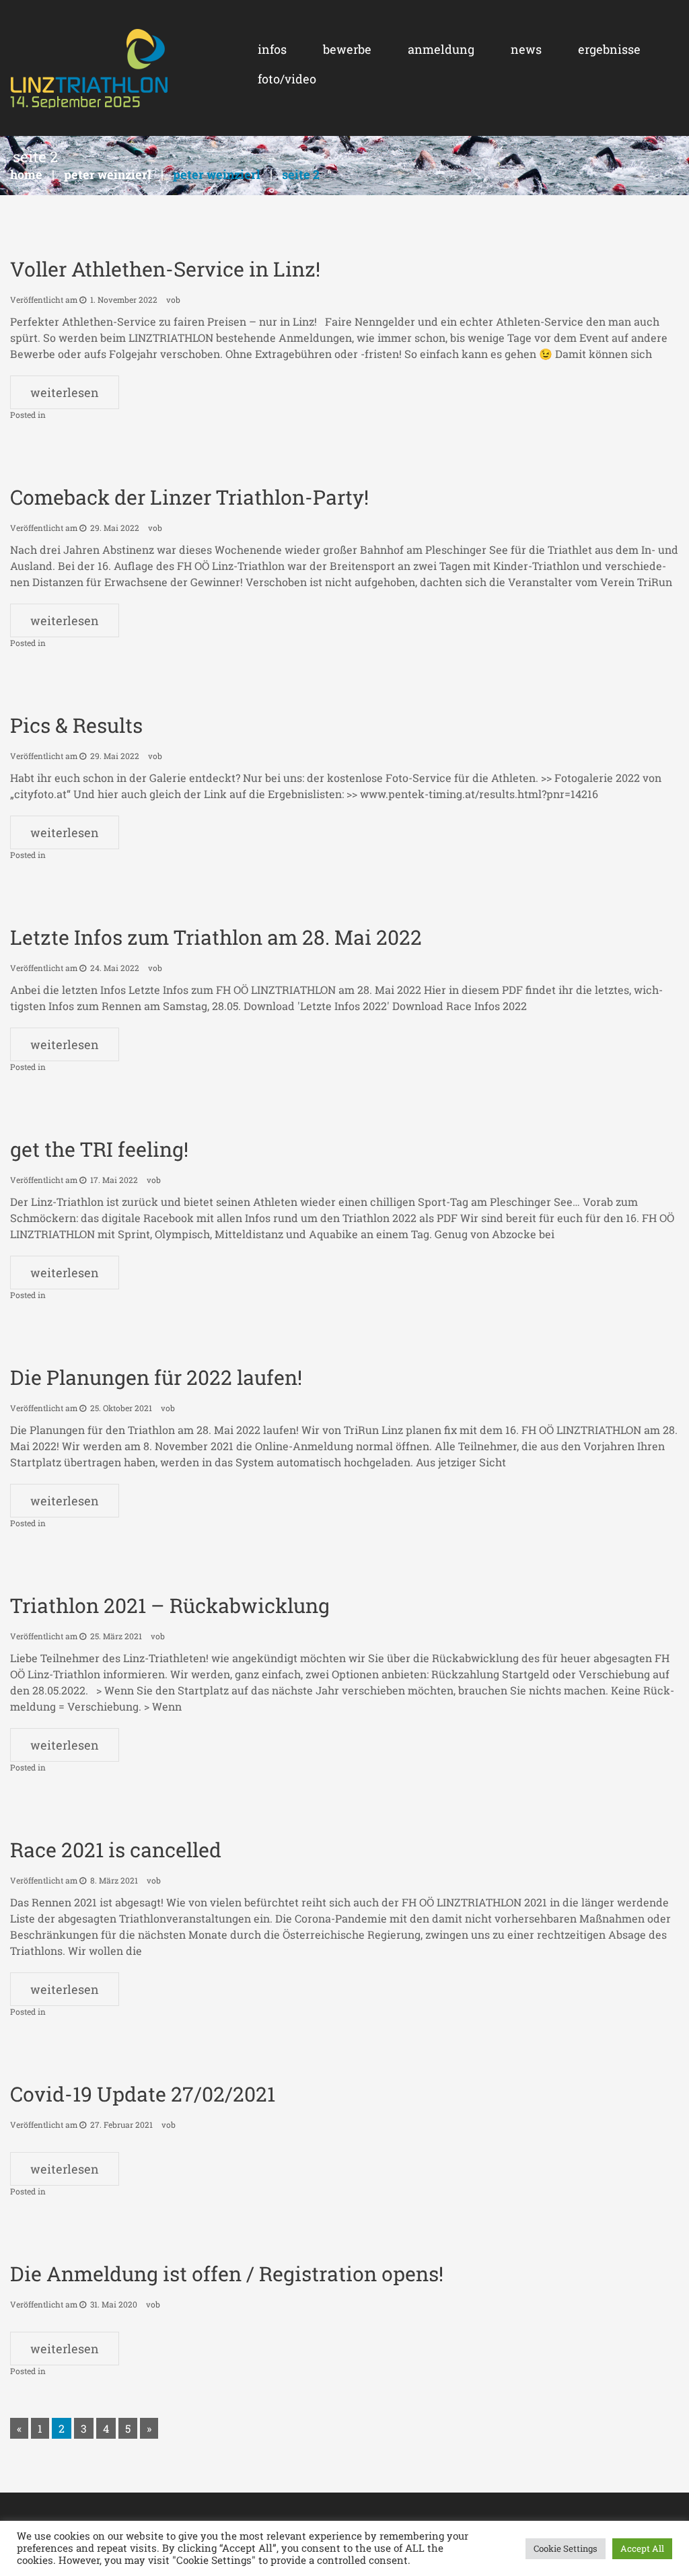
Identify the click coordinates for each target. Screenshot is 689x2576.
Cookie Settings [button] (566, 2548)
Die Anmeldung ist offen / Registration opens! (227, 2274)
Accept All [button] (642, 2548)
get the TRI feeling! (99, 1149)
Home (26, 174)
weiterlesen (65, 392)
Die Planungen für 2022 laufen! (156, 1377)
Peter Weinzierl (108, 174)
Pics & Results (76, 725)
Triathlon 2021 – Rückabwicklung (170, 1605)
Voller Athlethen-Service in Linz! (165, 269)
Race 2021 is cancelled (116, 1850)
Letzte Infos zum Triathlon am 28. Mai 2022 (216, 937)
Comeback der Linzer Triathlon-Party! (189, 497)
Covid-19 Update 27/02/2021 (143, 2094)
